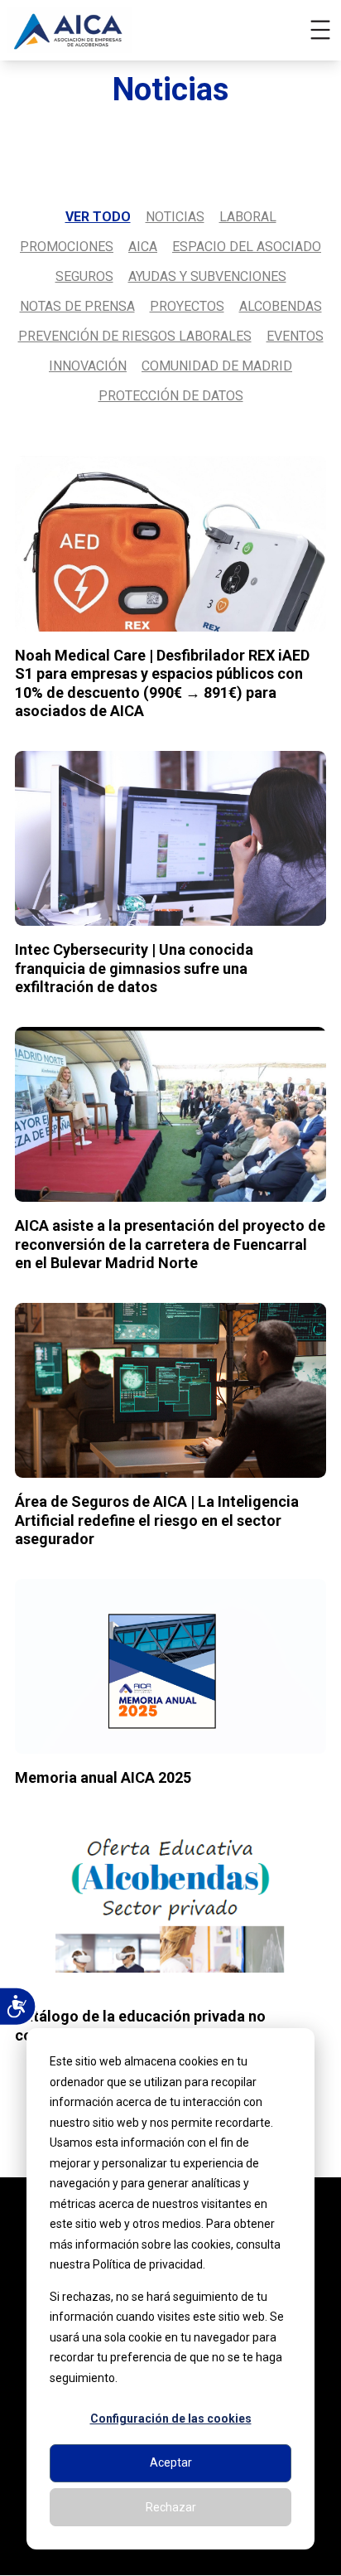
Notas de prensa (77, 306)
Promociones (67, 247)
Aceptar (171, 2462)
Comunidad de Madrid (217, 366)
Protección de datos (171, 396)
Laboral (248, 217)
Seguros (84, 276)
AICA (143, 247)
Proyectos (187, 306)
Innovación (88, 366)
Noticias (175, 217)
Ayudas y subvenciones (207, 276)
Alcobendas (281, 306)
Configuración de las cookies (171, 2419)
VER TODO (98, 217)
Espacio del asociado (247, 247)
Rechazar (171, 2507)
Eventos (295, 336)
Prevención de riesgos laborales (135, 336)
